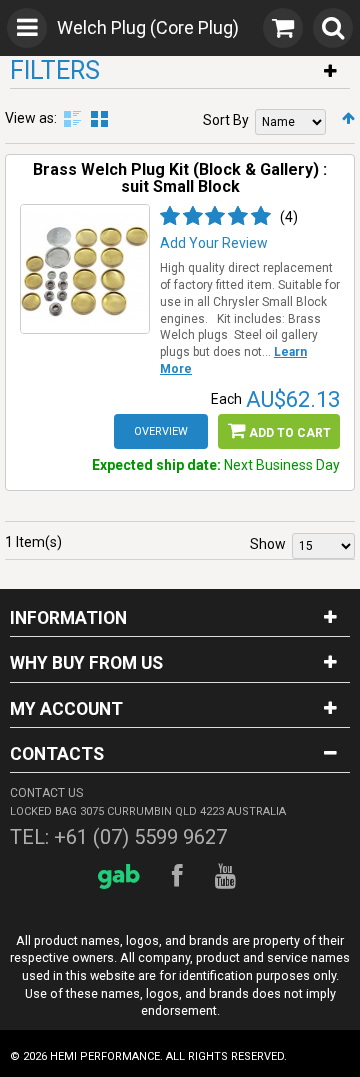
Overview (161, 431)
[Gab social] (122, 876)
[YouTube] (228, 876)
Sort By (226, 120)
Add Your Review (214, 243)
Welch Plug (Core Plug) (148, 27)
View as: (31, 118)
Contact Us (46, 793)
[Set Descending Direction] (348, 118)
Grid (99, 119)
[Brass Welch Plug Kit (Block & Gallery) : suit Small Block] (85, 269)
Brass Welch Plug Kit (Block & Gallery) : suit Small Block (180, 178)
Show (268, 544)
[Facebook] (180, 876)
